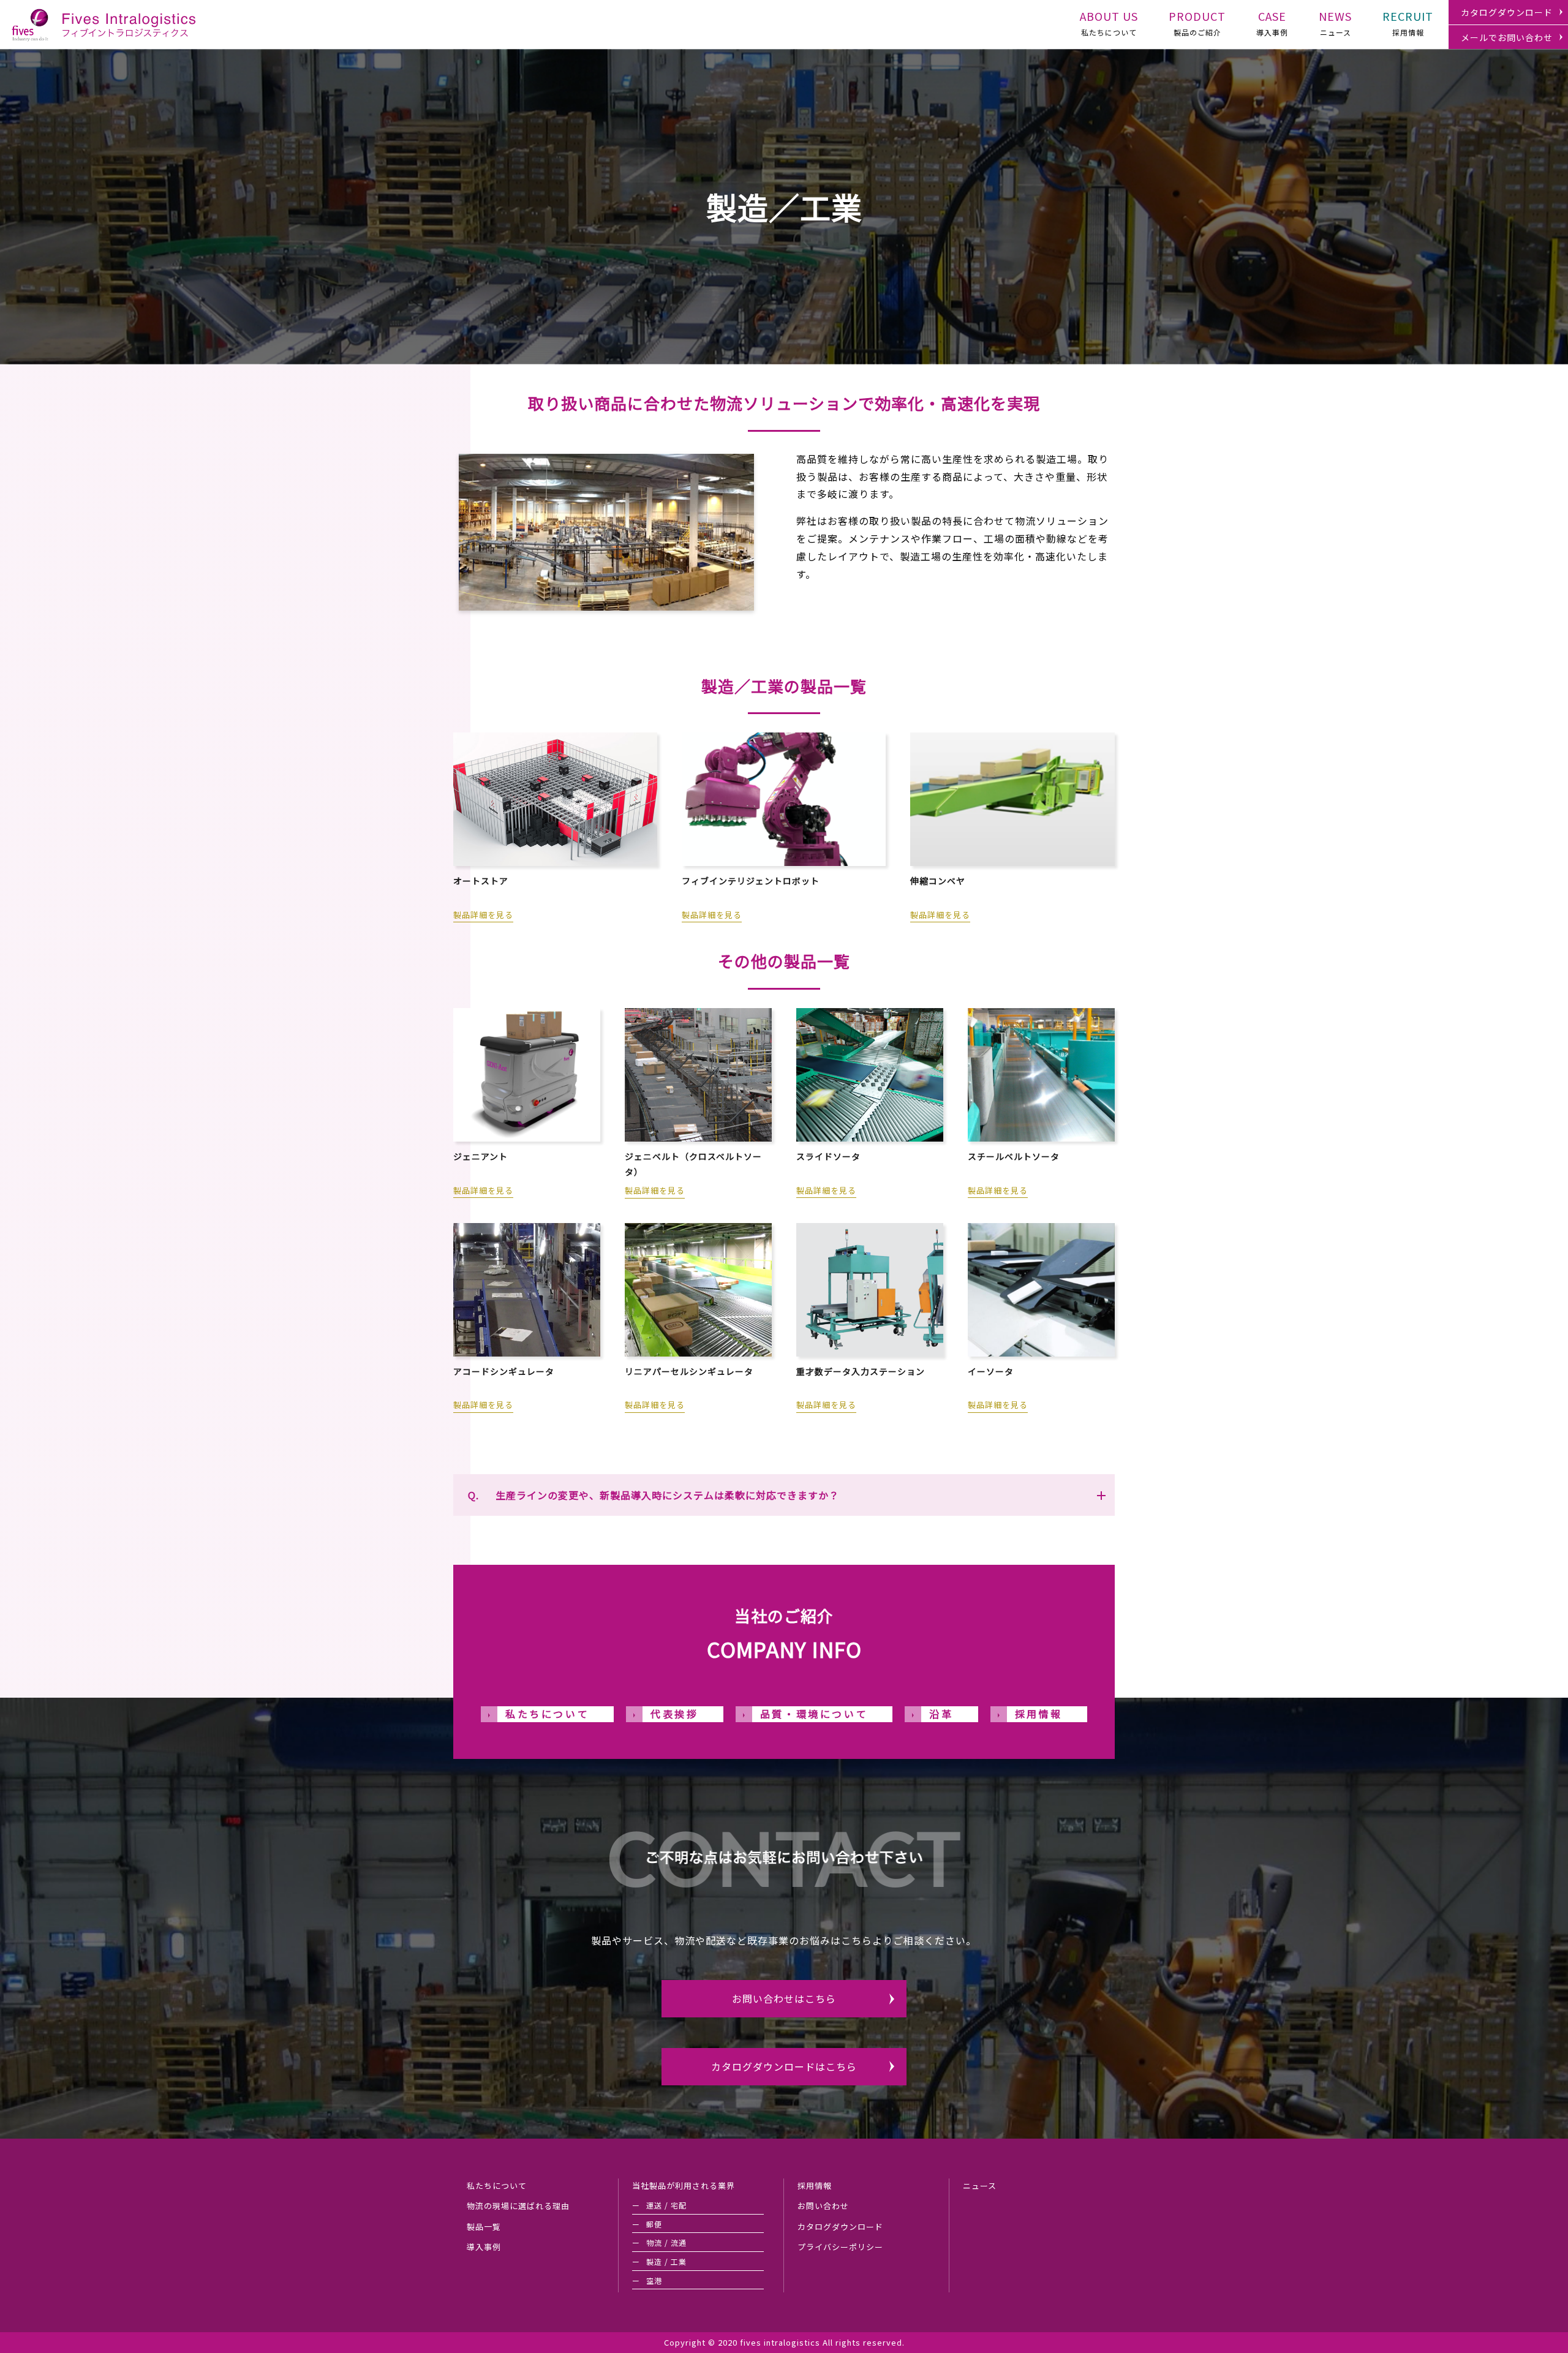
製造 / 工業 (666, 2261)
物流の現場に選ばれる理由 (518, 2206)
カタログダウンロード (1507, 12)
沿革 (941, 1714)
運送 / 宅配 (666, 2205)
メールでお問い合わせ (1507, 37)
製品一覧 (484, 2227)
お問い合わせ (823, 2206)
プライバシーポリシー (840, 2247)
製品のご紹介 (1197, 23)
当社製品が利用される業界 (684, 2185)
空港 (654, 2280)
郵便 (654, 2224)
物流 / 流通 (666, 2242)
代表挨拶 (674, 1714)
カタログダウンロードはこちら (784, 2066)
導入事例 (1272, 23)
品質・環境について (814, 1714)
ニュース (1335, 23)
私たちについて (1109, 23)
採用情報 (1408, 23)
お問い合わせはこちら (784, 1998)
